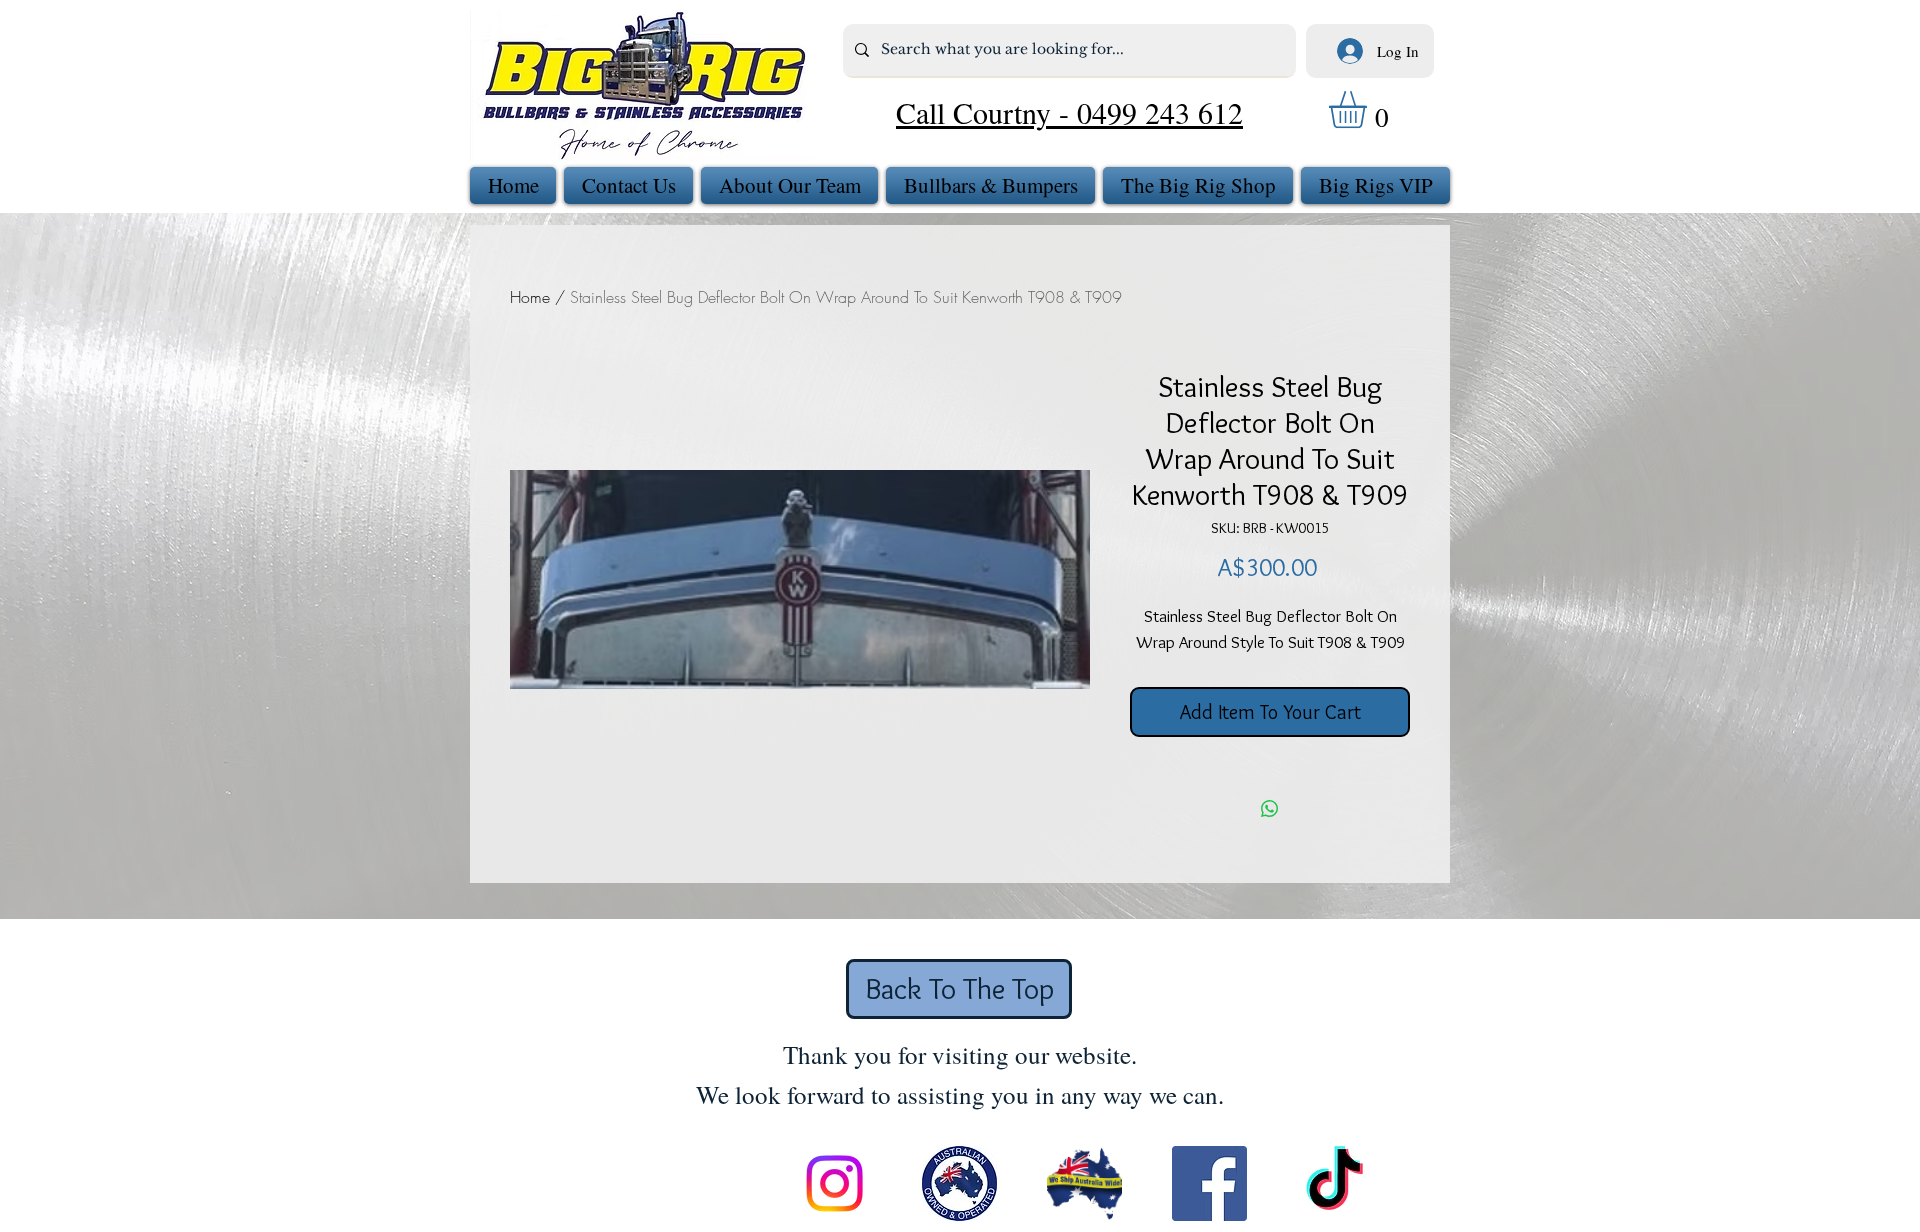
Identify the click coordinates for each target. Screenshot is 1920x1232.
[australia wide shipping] (1084, 1183)
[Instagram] (834, 1183)
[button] (1369, 109)
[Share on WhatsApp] (1270, 809)
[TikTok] (1334, 1183)
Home (530, 297)
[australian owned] (959, 1183)
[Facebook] (1209, 1183)
